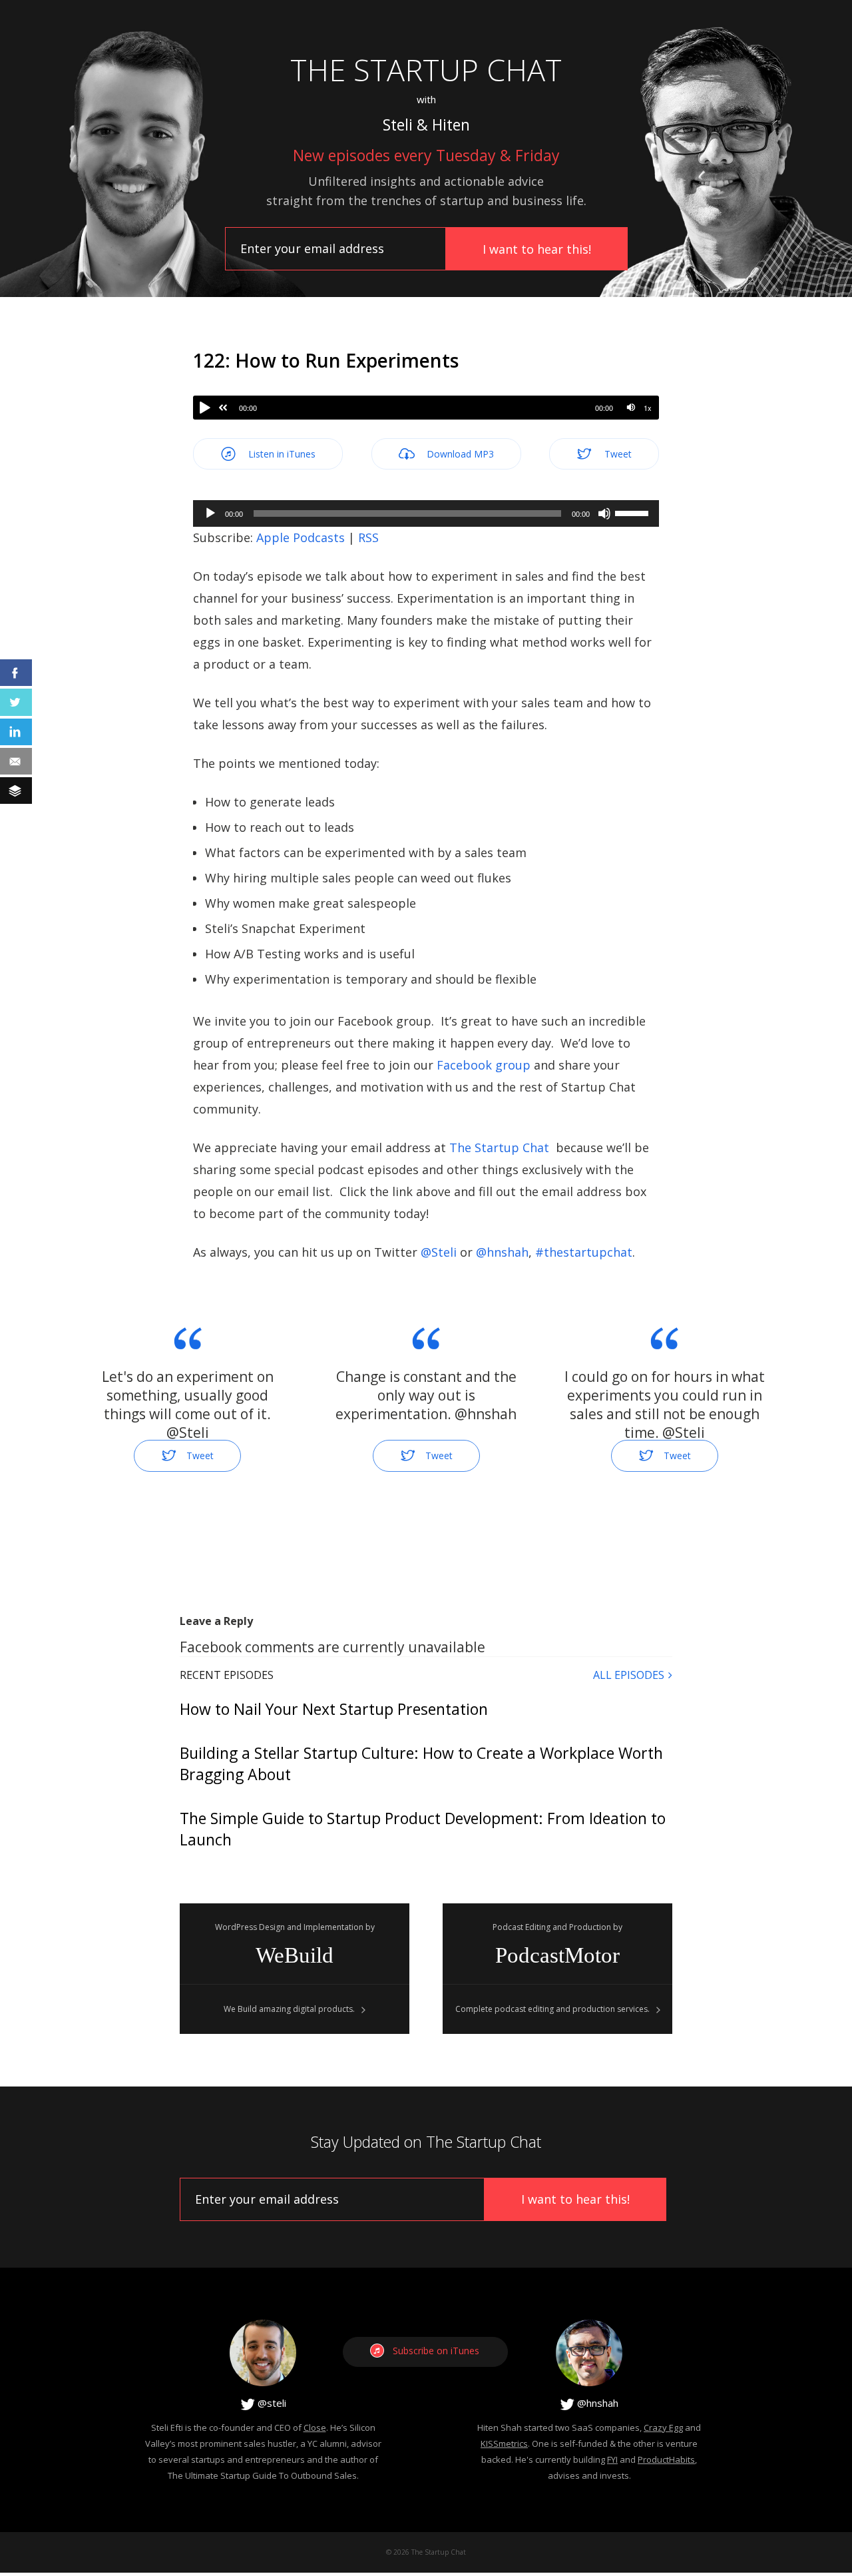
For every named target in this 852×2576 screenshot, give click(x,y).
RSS (368, 537)
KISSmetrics (504, 2443)
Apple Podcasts (301, 537)
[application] (426, 513)
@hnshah (596, 2403)
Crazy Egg (663, 2427)
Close (315, 2427)
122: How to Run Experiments (326, 360)
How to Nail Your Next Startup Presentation (334, 1709)
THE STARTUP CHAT (426, 70)
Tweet (617, 454)
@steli (271, 2403)
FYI (612, 2459)
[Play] (205, 408)
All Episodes (629, 1675)
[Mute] (631, 407)
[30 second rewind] (223, 408)
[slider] (634, 512)
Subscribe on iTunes (436, 2351)
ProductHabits (666, 2459)
